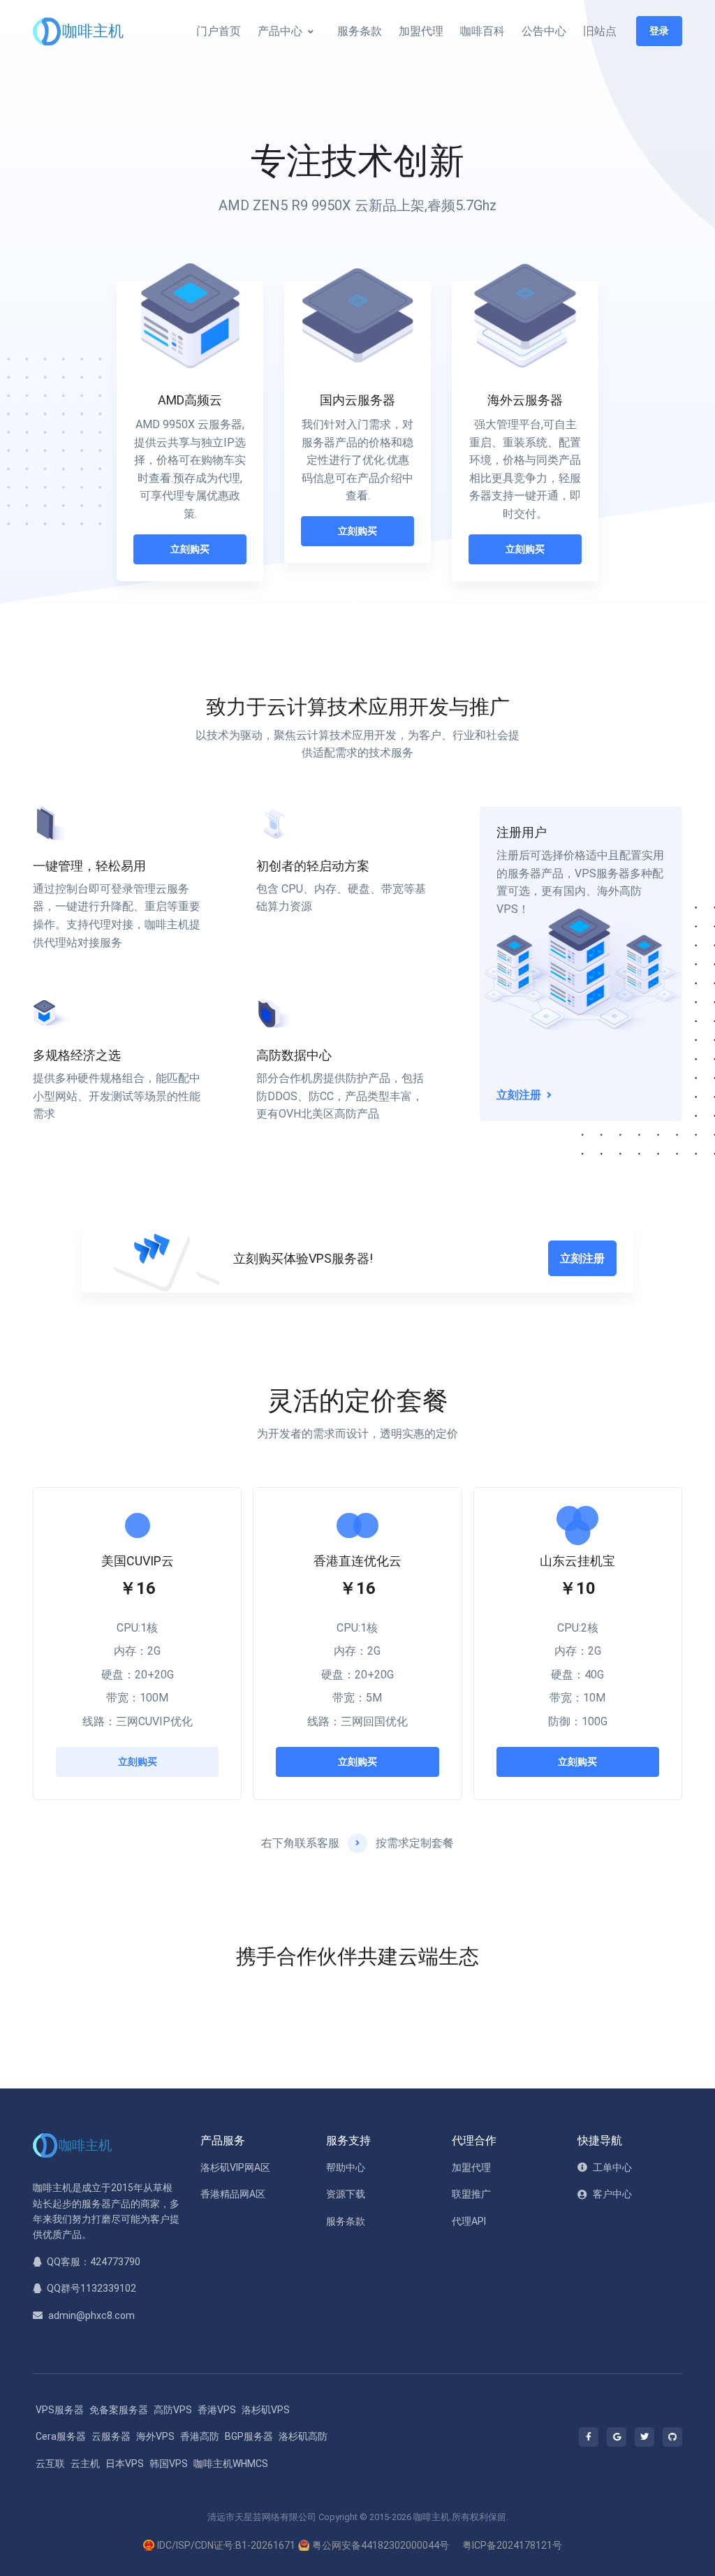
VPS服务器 (60, 2410)
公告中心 (544, 31)
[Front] (80, 31)
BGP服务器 (249, 2436)
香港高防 (200, 2436)
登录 (659, 31)
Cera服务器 (61, 2436)
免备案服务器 (119, 2410)
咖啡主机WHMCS (231, 2464)
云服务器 (111, 2436)
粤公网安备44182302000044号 (381, 2545)
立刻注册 (582, 1258)
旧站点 (600, 31)
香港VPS (217, 2410)
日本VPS (125, 2464)
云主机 (85, 2464)
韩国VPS (169, 2464)
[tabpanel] (190, 434)
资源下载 (346, 2194)
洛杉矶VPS (266, 2410)
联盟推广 (471, 2194)
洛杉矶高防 (303, 2436)
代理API (469, 2221)
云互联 (50, 2464)
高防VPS (173, 2410)
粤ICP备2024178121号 (512, 2545)
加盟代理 (421, 31)
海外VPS (155, 2436)
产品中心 (280, 31)
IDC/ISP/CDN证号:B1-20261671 (226, 2545)
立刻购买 (190, 549)
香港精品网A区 (233, 2194)
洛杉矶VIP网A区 (235, 2167)
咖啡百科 (482, 31)
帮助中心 (346, 2167)
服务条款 (360, 31)
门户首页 (219, 31)
